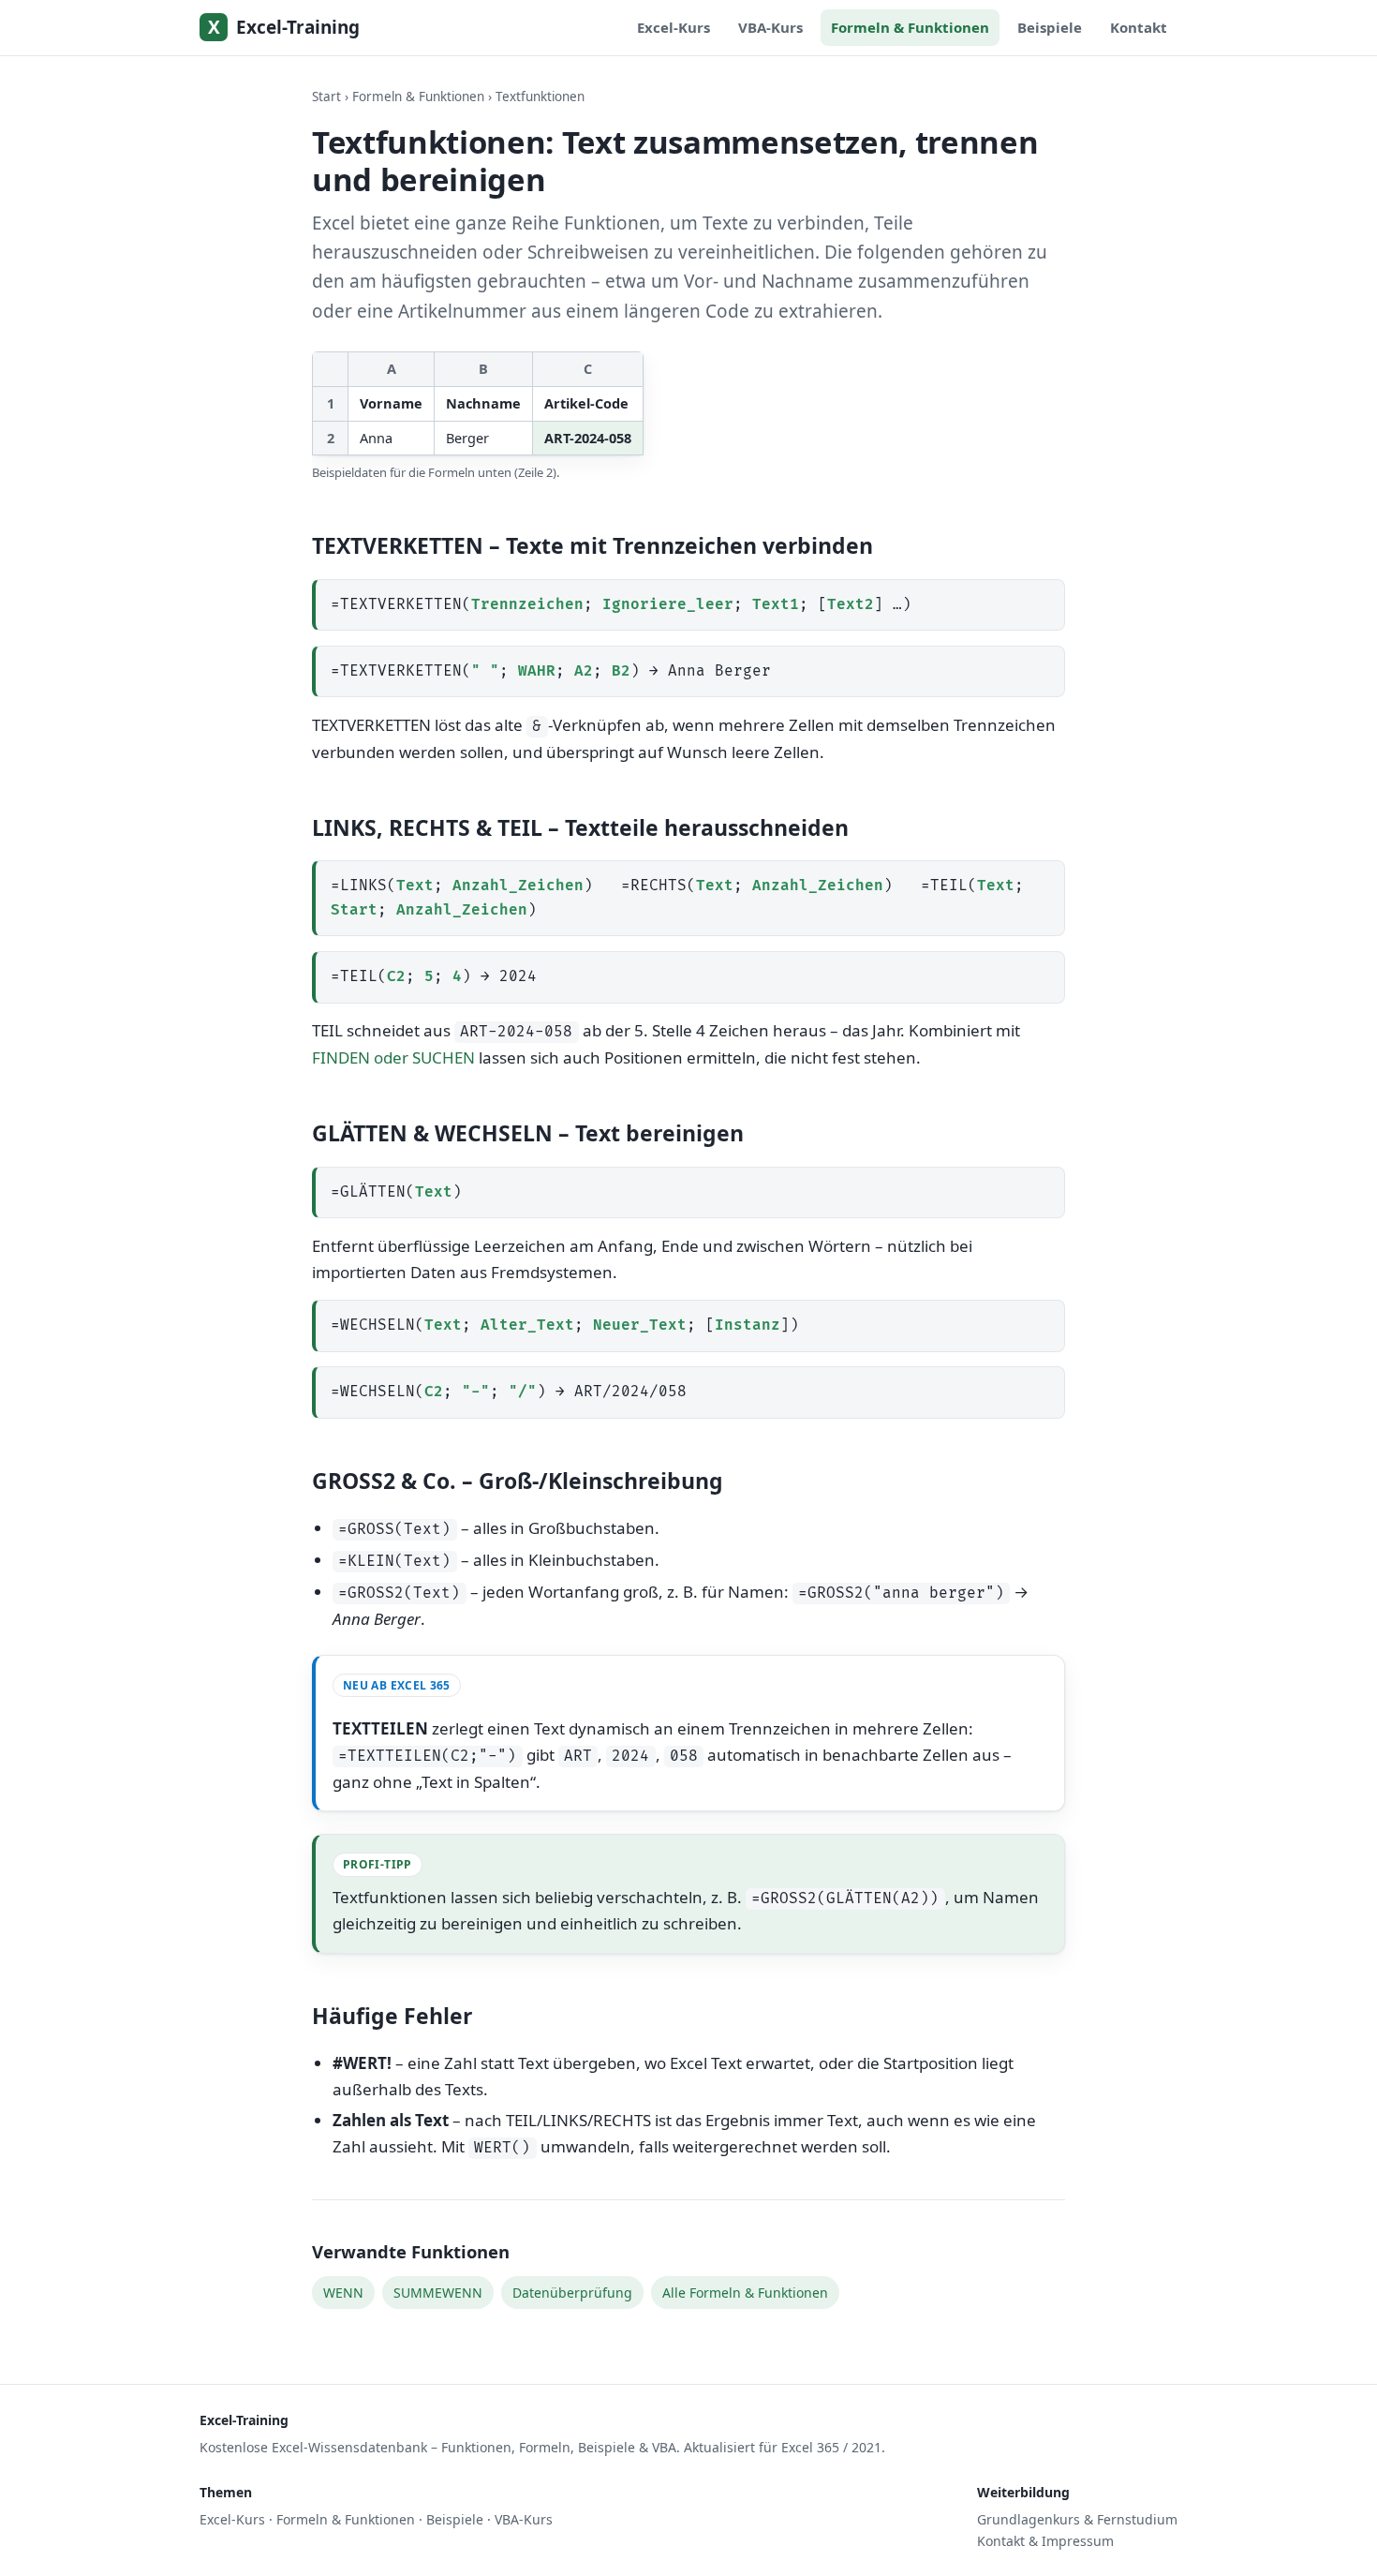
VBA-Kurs (770, 27)
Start (326, 97)
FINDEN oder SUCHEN (393, 1057)
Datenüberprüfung (572, 2293)
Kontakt (1139, 27)
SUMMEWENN (438, 2293)
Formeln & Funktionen (910, 27)
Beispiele (1050, 27)
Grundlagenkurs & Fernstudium (1077, 2519)
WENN (343, 2293)
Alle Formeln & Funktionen (745, 2293)
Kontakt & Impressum (1045, 2541)
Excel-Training (284, 28)
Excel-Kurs (674, 27)
